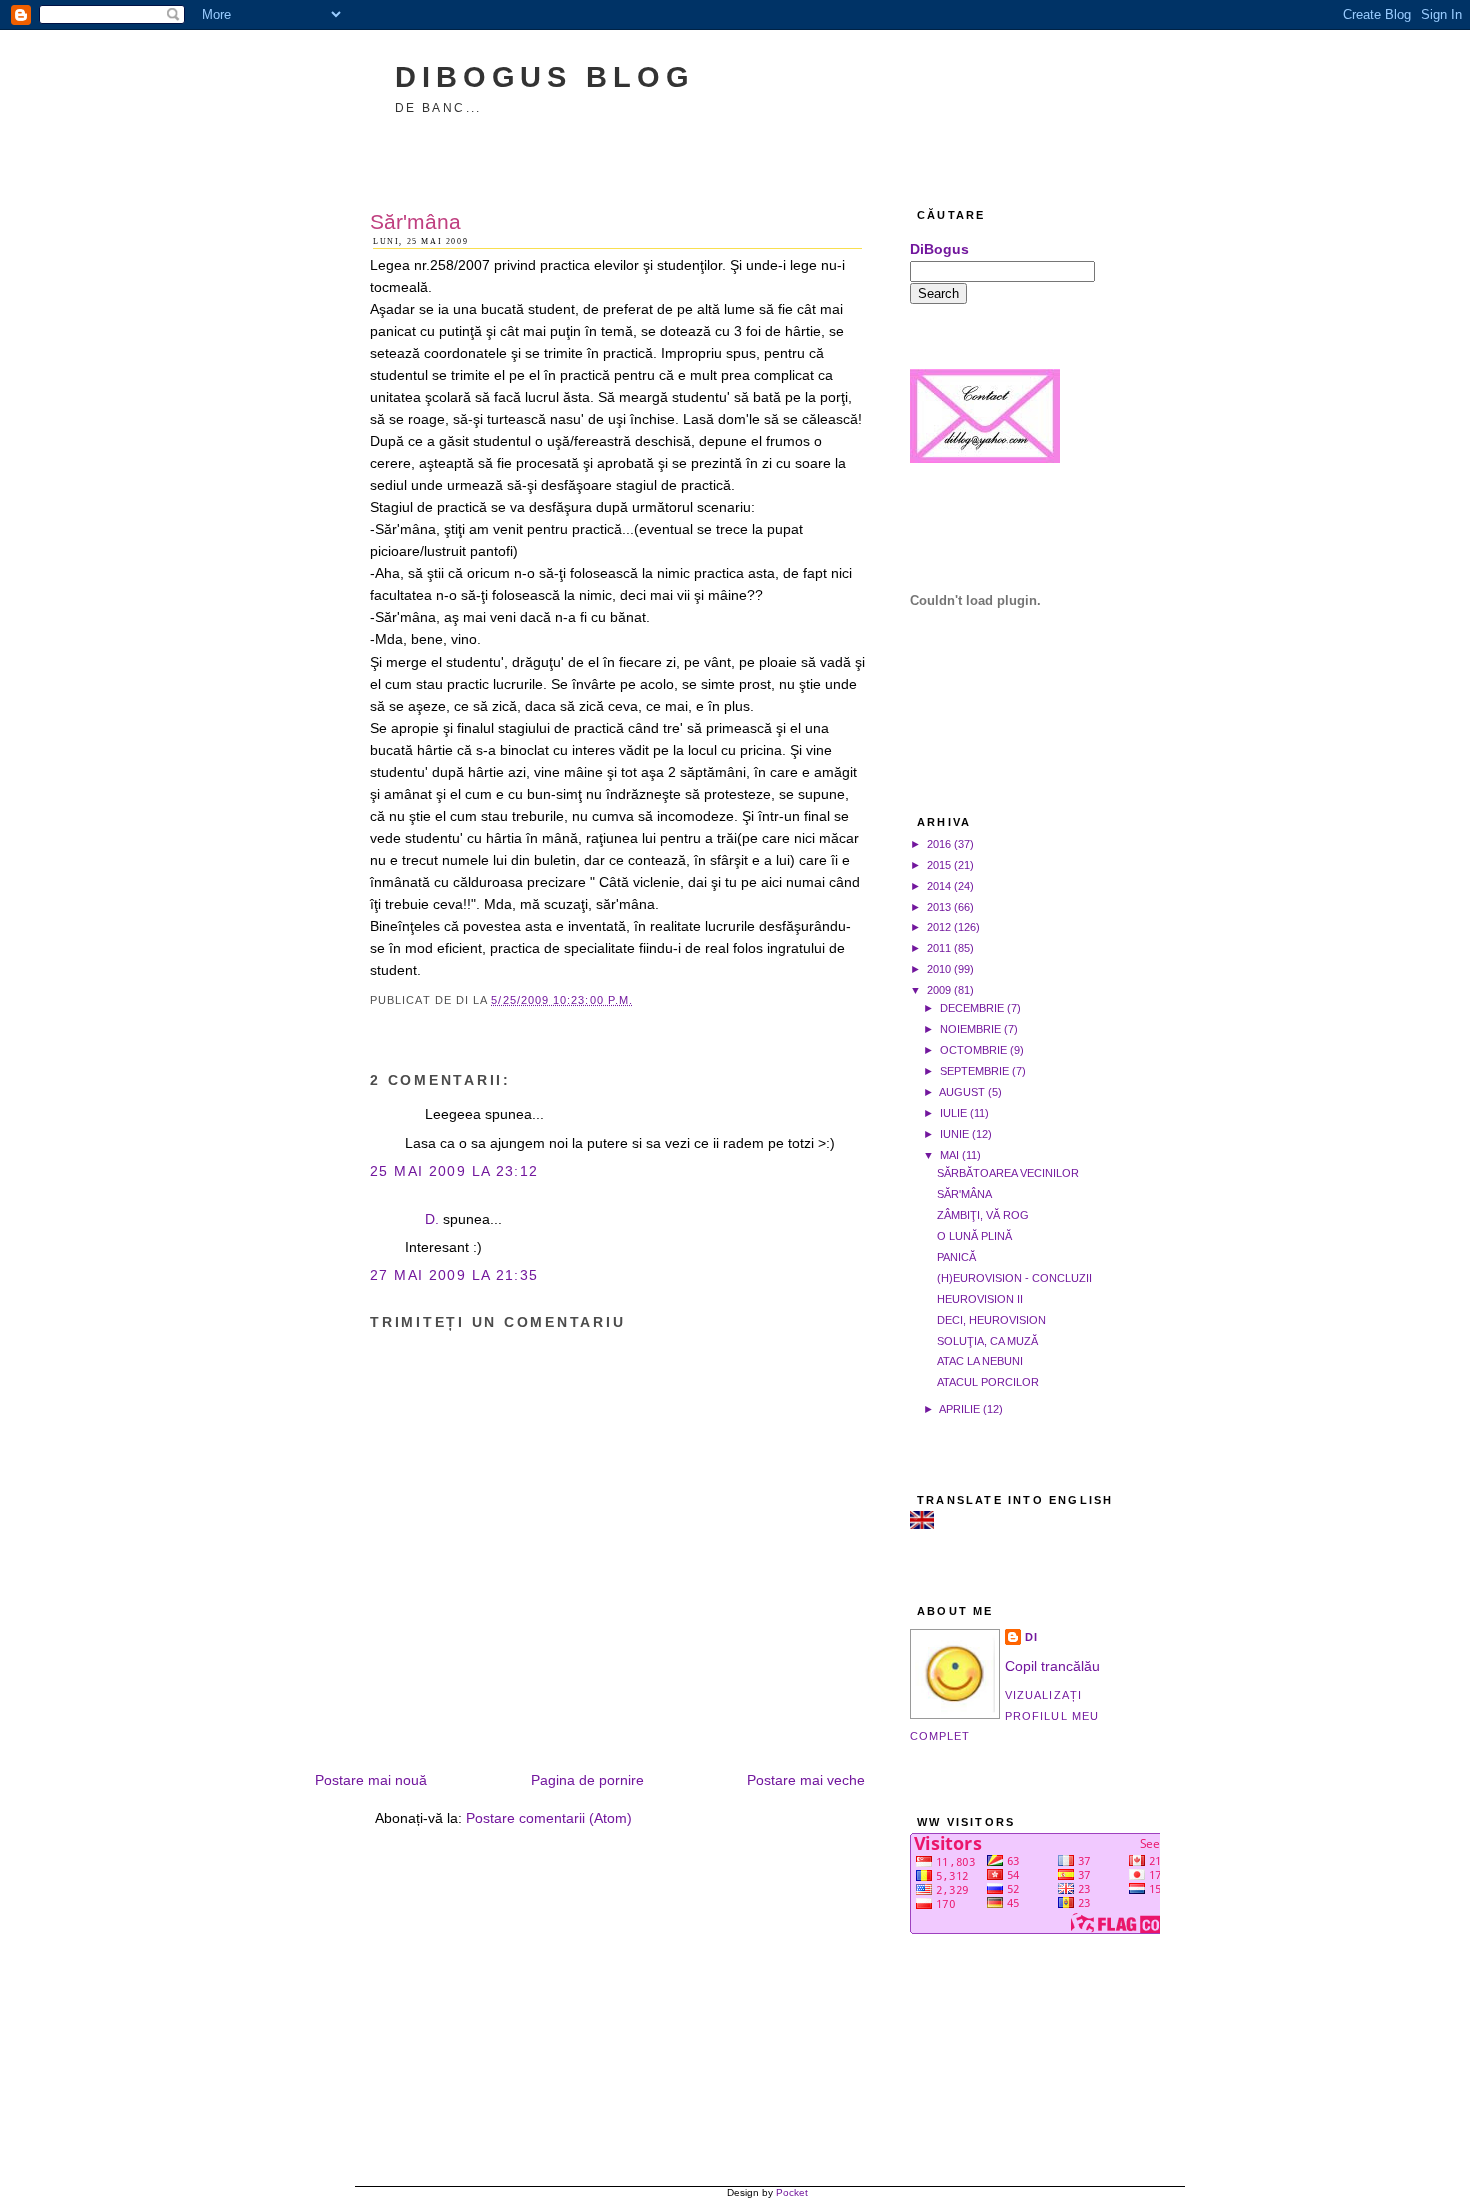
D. (432, 1219)
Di (1031, 1637)
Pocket (792, 2192)
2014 (939, 886)
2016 (939, 844)
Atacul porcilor (988, 1382)
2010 (939, 969)
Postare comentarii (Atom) (549, 1818)
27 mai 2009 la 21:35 (454, 1275)
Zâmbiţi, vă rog (983, 1215)
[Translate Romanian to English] (922, 1524)
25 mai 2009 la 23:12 (454, 1171)
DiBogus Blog (545, 76)
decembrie (972, 1008)
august (962, 1092)
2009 (939, 990)
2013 (939, 907)
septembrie (974, 1071)
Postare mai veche (806, 1780)
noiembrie (970, 1029)
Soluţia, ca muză (987, 1341)
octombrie (973, 1050)
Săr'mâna (415, 221)
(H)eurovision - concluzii (1014, 1278)
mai (949, 1155)
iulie (953, 1113)
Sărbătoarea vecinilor (1008, 1173)
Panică (956, 1257)
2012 (939, 927)
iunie (954, 1134)
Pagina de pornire (587, 1780)
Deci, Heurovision (991, 1320)
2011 (939, 948)
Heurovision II (980, 1299)
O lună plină (974, 1236)
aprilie (959, 1409)
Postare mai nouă (371, 1780)
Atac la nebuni (980, 1361)
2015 (939, 865)
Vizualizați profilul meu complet (1004, 1715)
